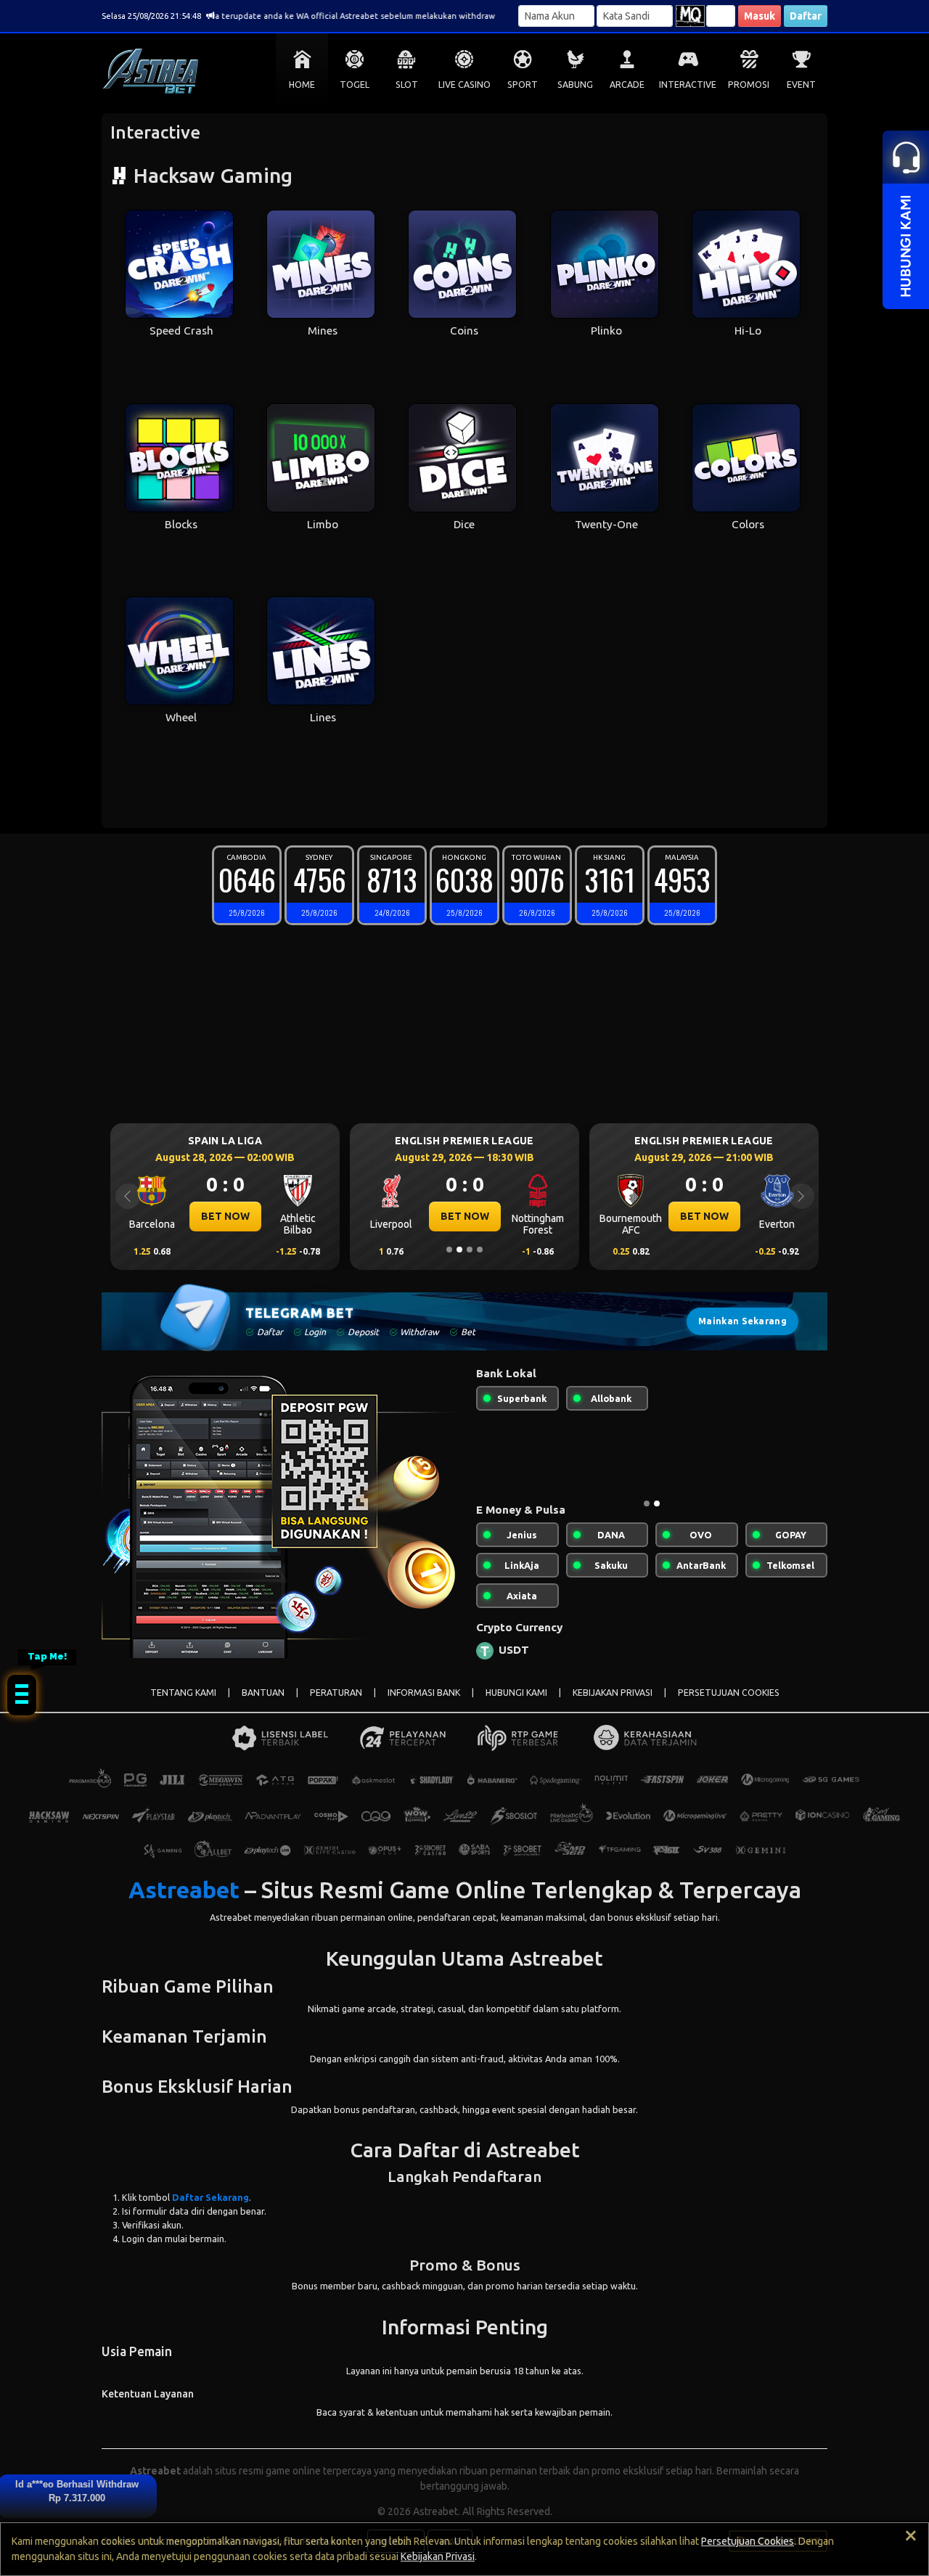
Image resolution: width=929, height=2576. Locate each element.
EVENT (801, 85)
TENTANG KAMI (183, 1693)
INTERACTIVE (688, 85)
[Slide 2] (459, 1250)
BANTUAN (263, 1693)
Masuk (760, 16)
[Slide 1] (449, 1250)
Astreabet (184, 1890)
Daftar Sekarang (210, 2197)
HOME (302, 85)
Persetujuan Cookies (748, 2541)
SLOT (407, 85)
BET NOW (225, 1216)
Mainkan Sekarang (742, 1321)
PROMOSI (749, 85)
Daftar (806, 16)
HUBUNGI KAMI (516, 1693)
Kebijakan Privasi (438, 2556)
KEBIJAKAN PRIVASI (613, 1693)
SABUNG (575, 85)
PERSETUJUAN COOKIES (729, 1693)
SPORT (523, 85)
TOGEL (355, 85)
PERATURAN (336, 1693)
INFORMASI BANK (424, 1693)
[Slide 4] (480, 1250)
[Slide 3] (470, 1250)
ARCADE (627, 85)
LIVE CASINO (464, 85)
